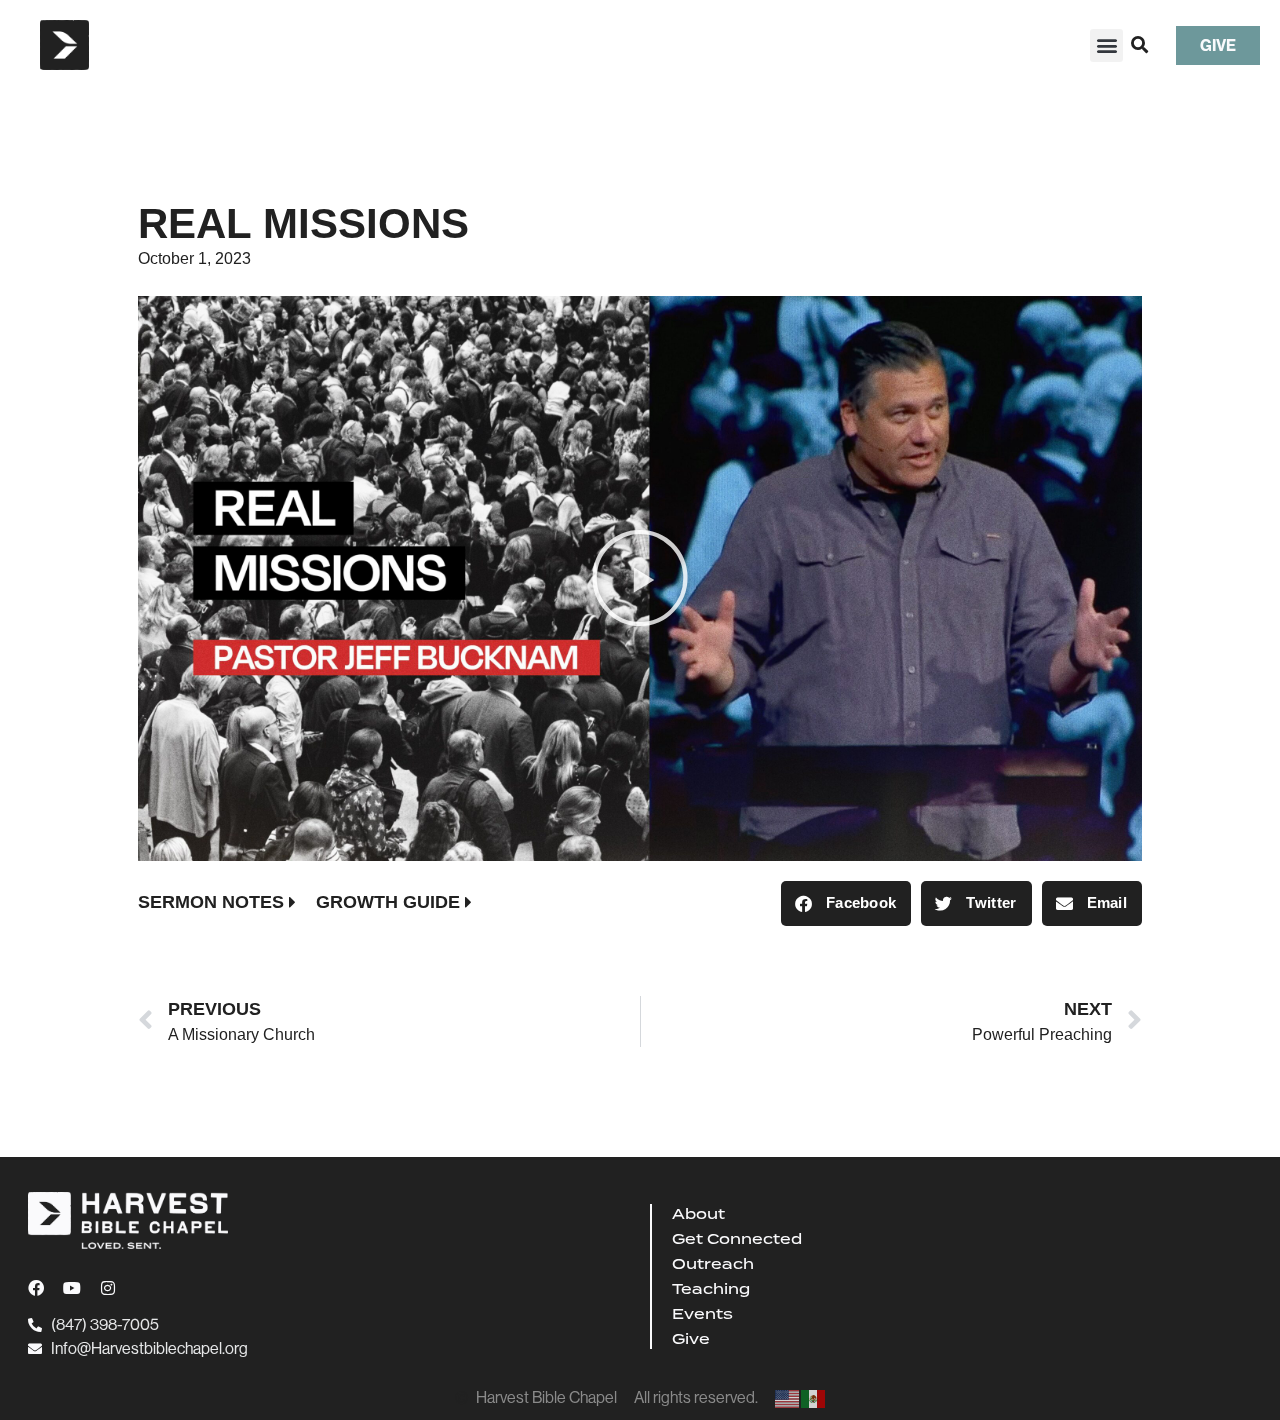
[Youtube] (72, 1288)
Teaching (711, 1289)
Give (691, 1339)
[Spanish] (814, 1397)
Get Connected (737, 1239)
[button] (1106, 45)
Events (702, 1314)
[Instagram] (108, 1288)
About (698, 1214)
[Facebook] (36, 1288)
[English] (788, 1397)
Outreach (713, 1264)
